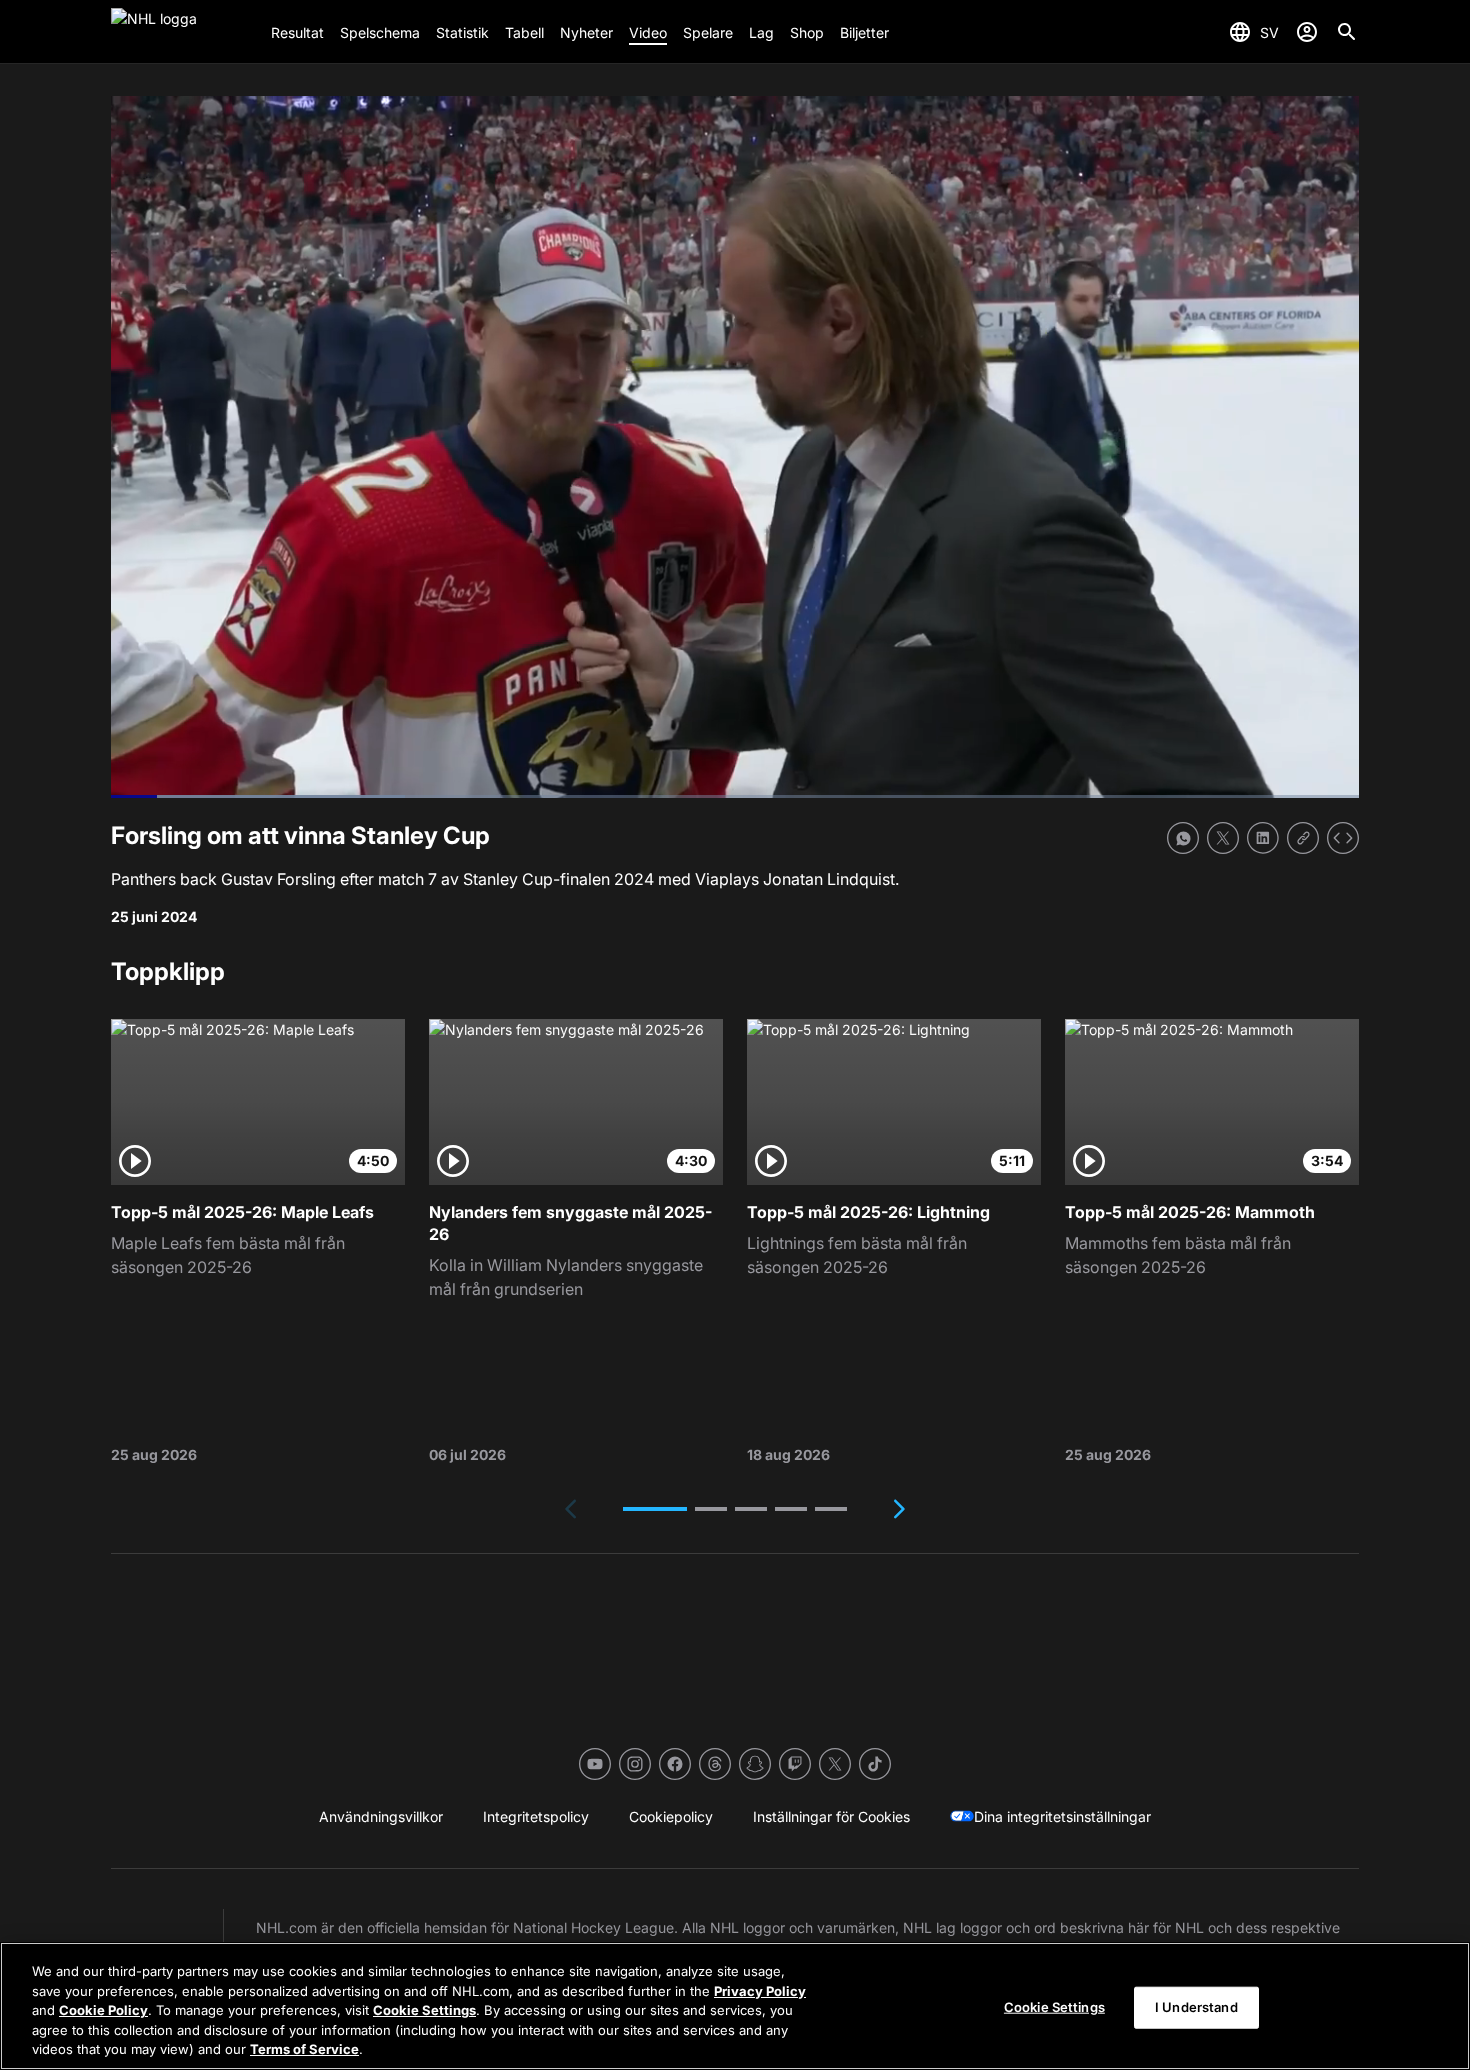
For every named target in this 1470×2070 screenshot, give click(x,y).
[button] (655, 1509)
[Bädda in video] (1343, 838)
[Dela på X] (1223, 838)
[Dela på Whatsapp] (1183, 838)
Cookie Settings (424, 2010)
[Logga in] (1307, 32)
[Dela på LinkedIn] (1263, 838)
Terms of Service (304, 2049)
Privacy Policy (760, 1991)
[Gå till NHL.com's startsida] (183, 32)
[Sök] (1347, 32)
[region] (735, 2006)
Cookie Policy (103, 2010)
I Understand (1196, 2007)
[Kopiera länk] (1303, 838)
